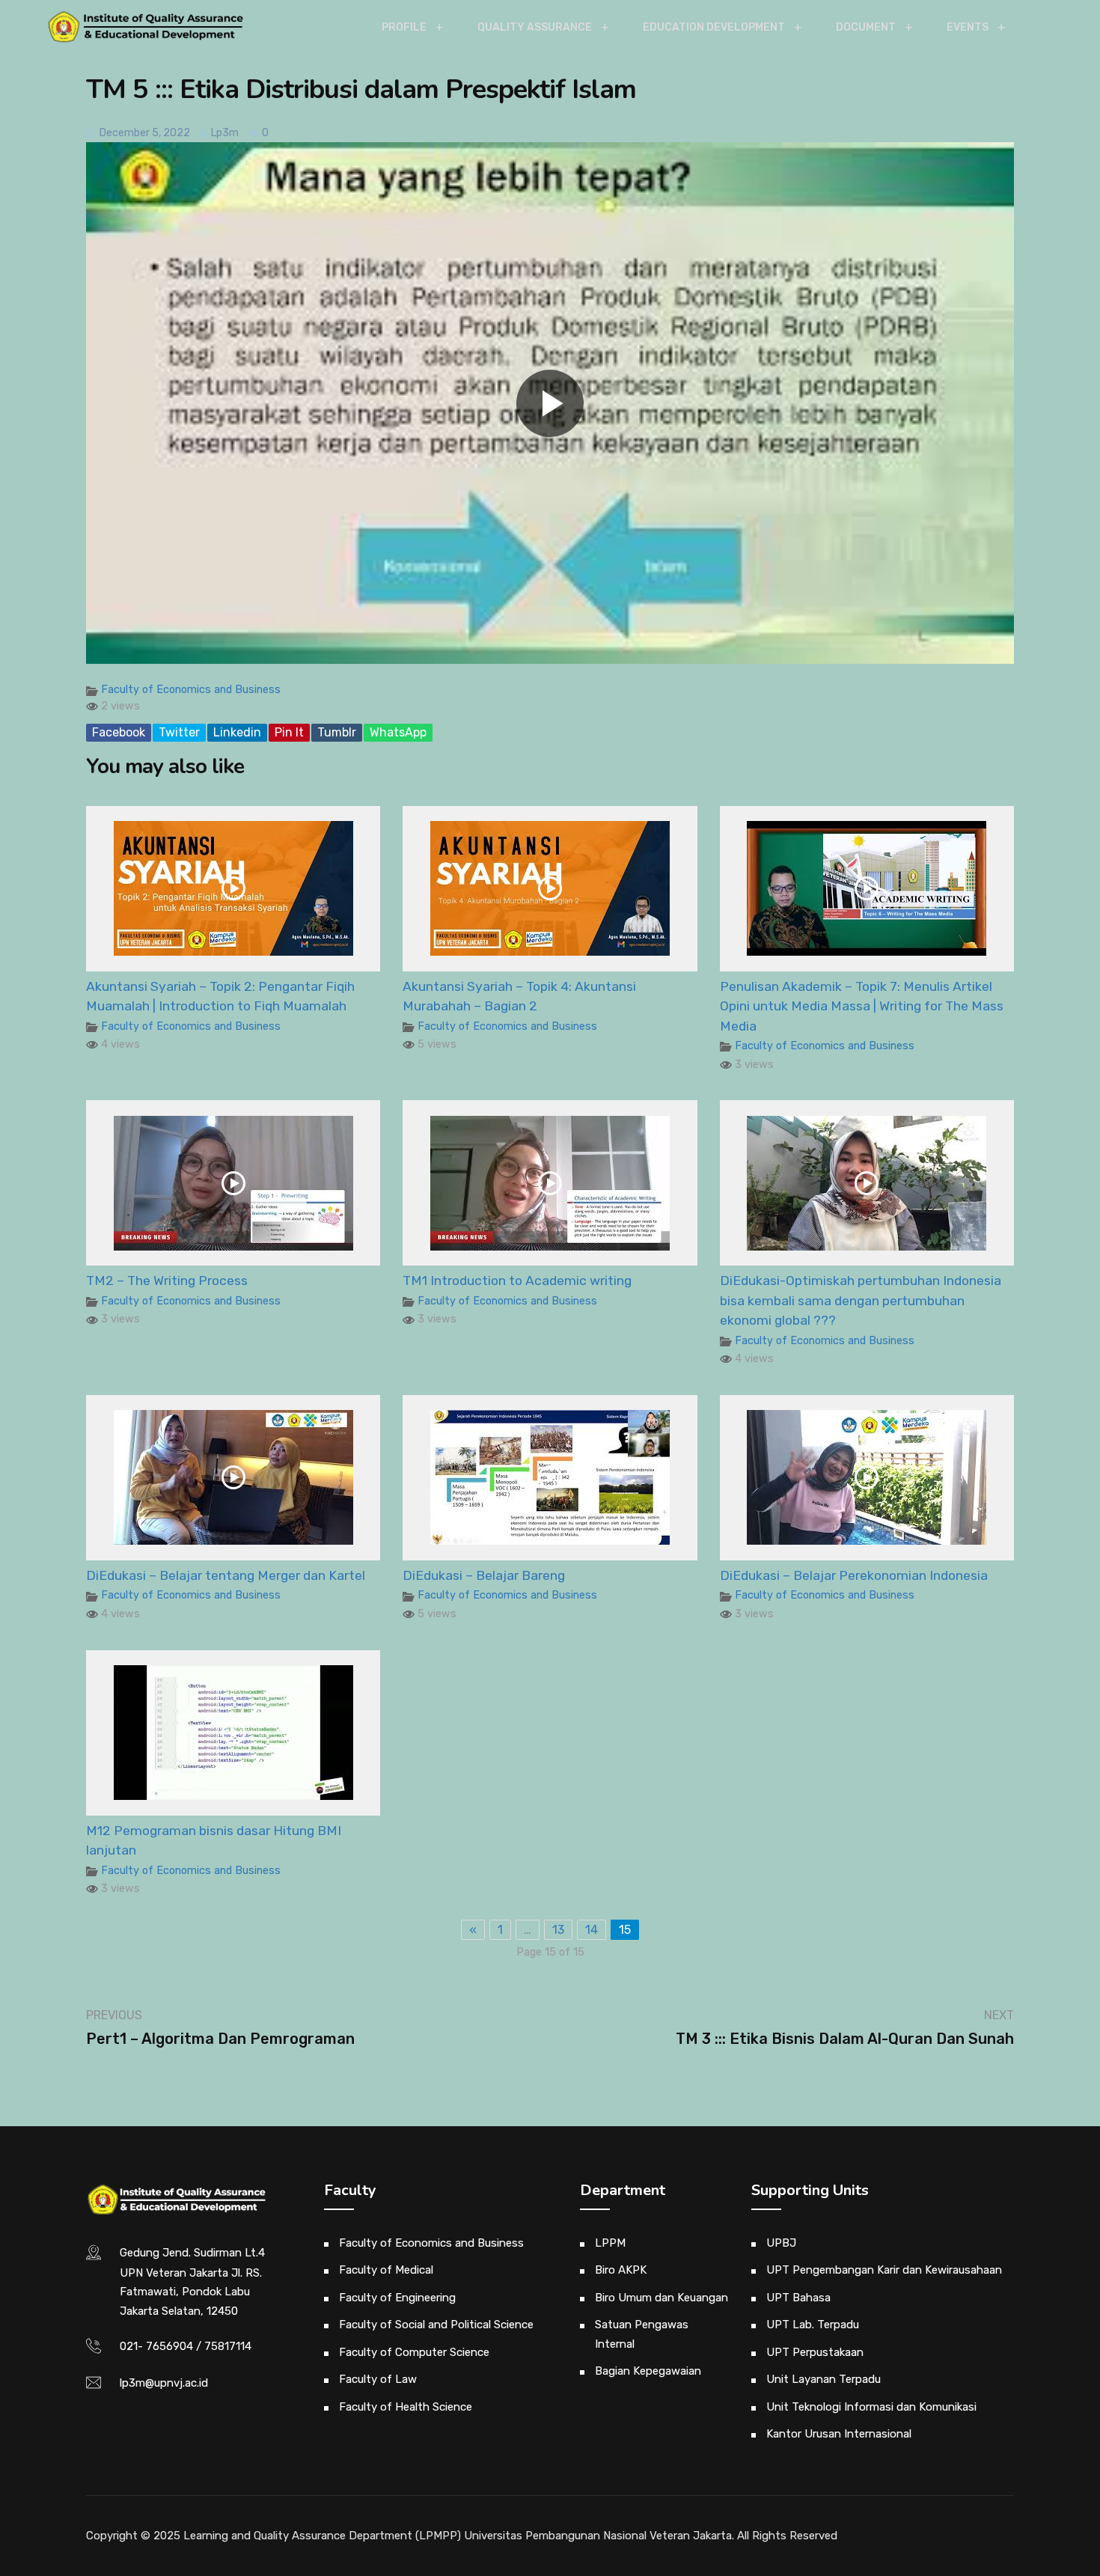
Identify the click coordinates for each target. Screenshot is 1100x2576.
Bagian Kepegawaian (648, 2371)
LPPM (610, 2243)
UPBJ (781, 2243)
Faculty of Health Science (406, 2407)
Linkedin (237, 732)
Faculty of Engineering (397, 2298)
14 (592, 1930)
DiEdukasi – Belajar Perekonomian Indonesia (854, 1575)
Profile (404, 27)
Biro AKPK (621, 2270)
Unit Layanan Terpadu (824, 2379)
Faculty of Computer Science (414, 2352)
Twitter (179, 732)
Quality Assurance (535, 27)
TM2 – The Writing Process (167, 1281)
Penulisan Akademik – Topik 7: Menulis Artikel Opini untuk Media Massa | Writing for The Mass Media (862, 1006)
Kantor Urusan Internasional (839, 2434)
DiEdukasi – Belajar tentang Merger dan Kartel (226, 1575)
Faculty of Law (378, 2379)
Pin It (289, 732)
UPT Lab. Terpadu (813, 2325)
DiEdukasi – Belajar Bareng (484, 1575)
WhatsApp (398, 732)
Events (968, 27)
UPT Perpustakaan (815, 2352)
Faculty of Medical (386, 2270)
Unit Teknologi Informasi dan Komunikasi (871, 2407)
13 (558, 1930)
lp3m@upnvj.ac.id (164, 2383)
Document (866, 27)
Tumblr (337, 732)
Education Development (714, 27)
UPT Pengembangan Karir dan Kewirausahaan (884, 2270)
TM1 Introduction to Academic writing (517, 1281)
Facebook (119, 732)
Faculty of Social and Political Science (436, 2325)
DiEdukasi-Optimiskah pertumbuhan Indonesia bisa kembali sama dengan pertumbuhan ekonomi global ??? (861, 1300)
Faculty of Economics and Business (191, 690)
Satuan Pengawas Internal (642, 2334)
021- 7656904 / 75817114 (186, 2346)
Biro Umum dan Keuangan (661, 2298)
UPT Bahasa (798, 2298)
